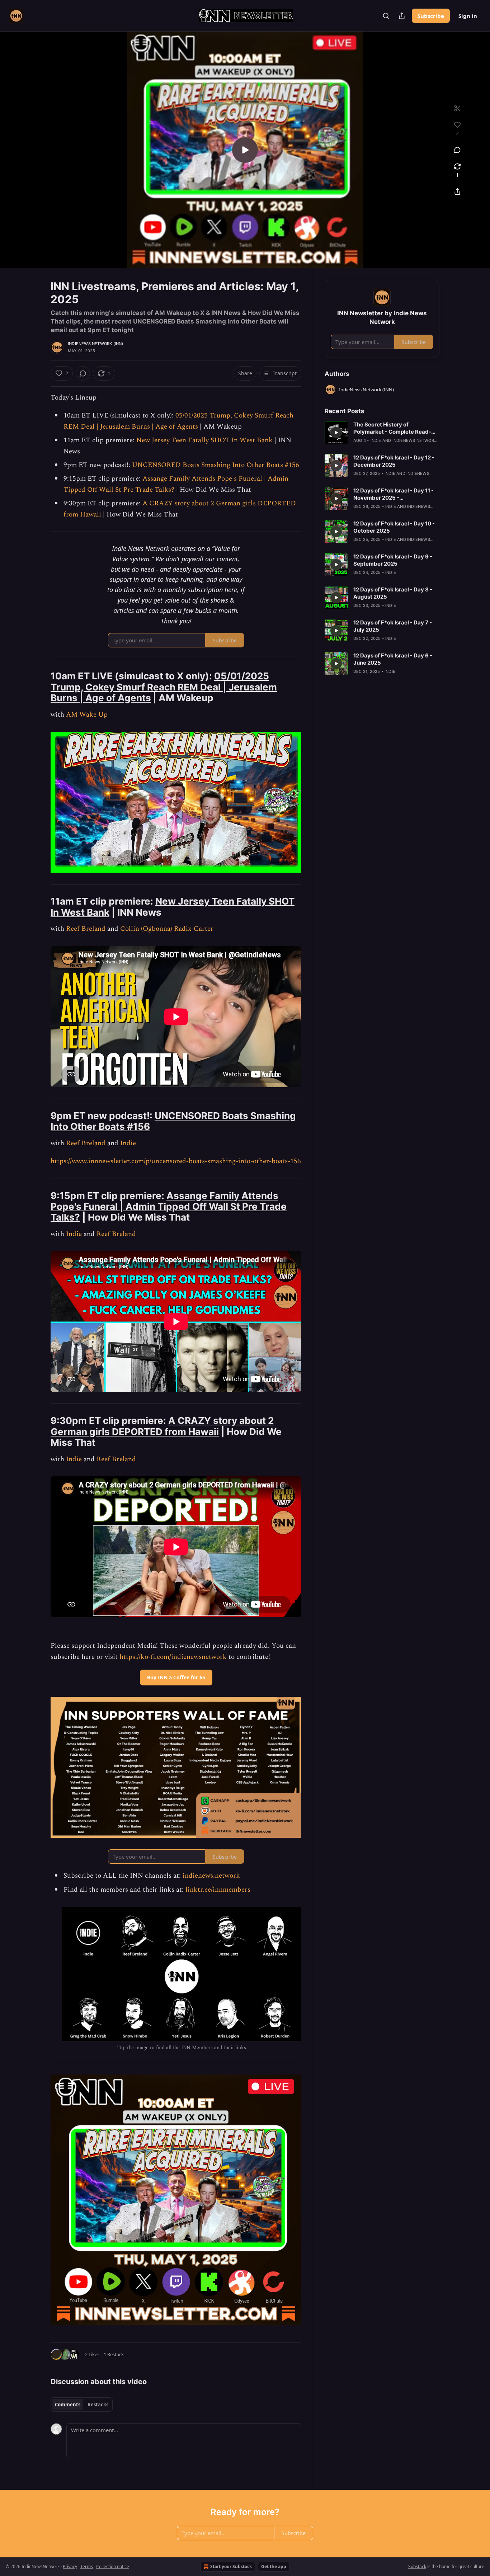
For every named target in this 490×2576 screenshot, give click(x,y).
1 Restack (114, 2354)
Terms (87, 2566)
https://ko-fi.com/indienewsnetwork (173, 1657)
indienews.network (211, 1876)
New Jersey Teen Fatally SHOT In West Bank (204, 440)
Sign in (468, 16)
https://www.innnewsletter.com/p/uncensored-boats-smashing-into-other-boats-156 (176, 1161)
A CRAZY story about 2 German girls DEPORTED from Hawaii (162, 1426)
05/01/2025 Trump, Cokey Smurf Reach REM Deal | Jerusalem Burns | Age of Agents (178, 421)
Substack (417, 2566)
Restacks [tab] (98, 2405)
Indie (128, 1143)
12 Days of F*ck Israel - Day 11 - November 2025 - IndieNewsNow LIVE (394, 494)
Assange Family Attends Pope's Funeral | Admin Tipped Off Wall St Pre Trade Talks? (169, 1207)
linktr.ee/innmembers (218, 1890)
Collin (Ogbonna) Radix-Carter (167, 929)
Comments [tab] (68, 2405)
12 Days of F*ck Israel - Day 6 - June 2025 (393, 659)
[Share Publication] (402, 16)
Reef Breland (86, 929)
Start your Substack (231, 2566)
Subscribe (431, 16)
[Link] (41, 687)
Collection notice (113, 2566)
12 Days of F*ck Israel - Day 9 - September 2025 (393, 560)
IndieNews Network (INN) (96, 344)
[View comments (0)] (457, 150)
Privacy (70, 2566)
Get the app (274, 2566)
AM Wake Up (87, 715)
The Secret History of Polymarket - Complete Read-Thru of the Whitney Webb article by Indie (392, 428)
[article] (382, 433)
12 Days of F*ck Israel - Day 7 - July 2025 (393, 626)
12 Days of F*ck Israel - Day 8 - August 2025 (393, 593)
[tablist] (82, 2405)
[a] (245, 150)
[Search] (386, 16)
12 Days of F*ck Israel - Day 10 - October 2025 (394, 527)
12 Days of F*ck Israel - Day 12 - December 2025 (394, 461)
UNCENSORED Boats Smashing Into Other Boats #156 (216, 465)
